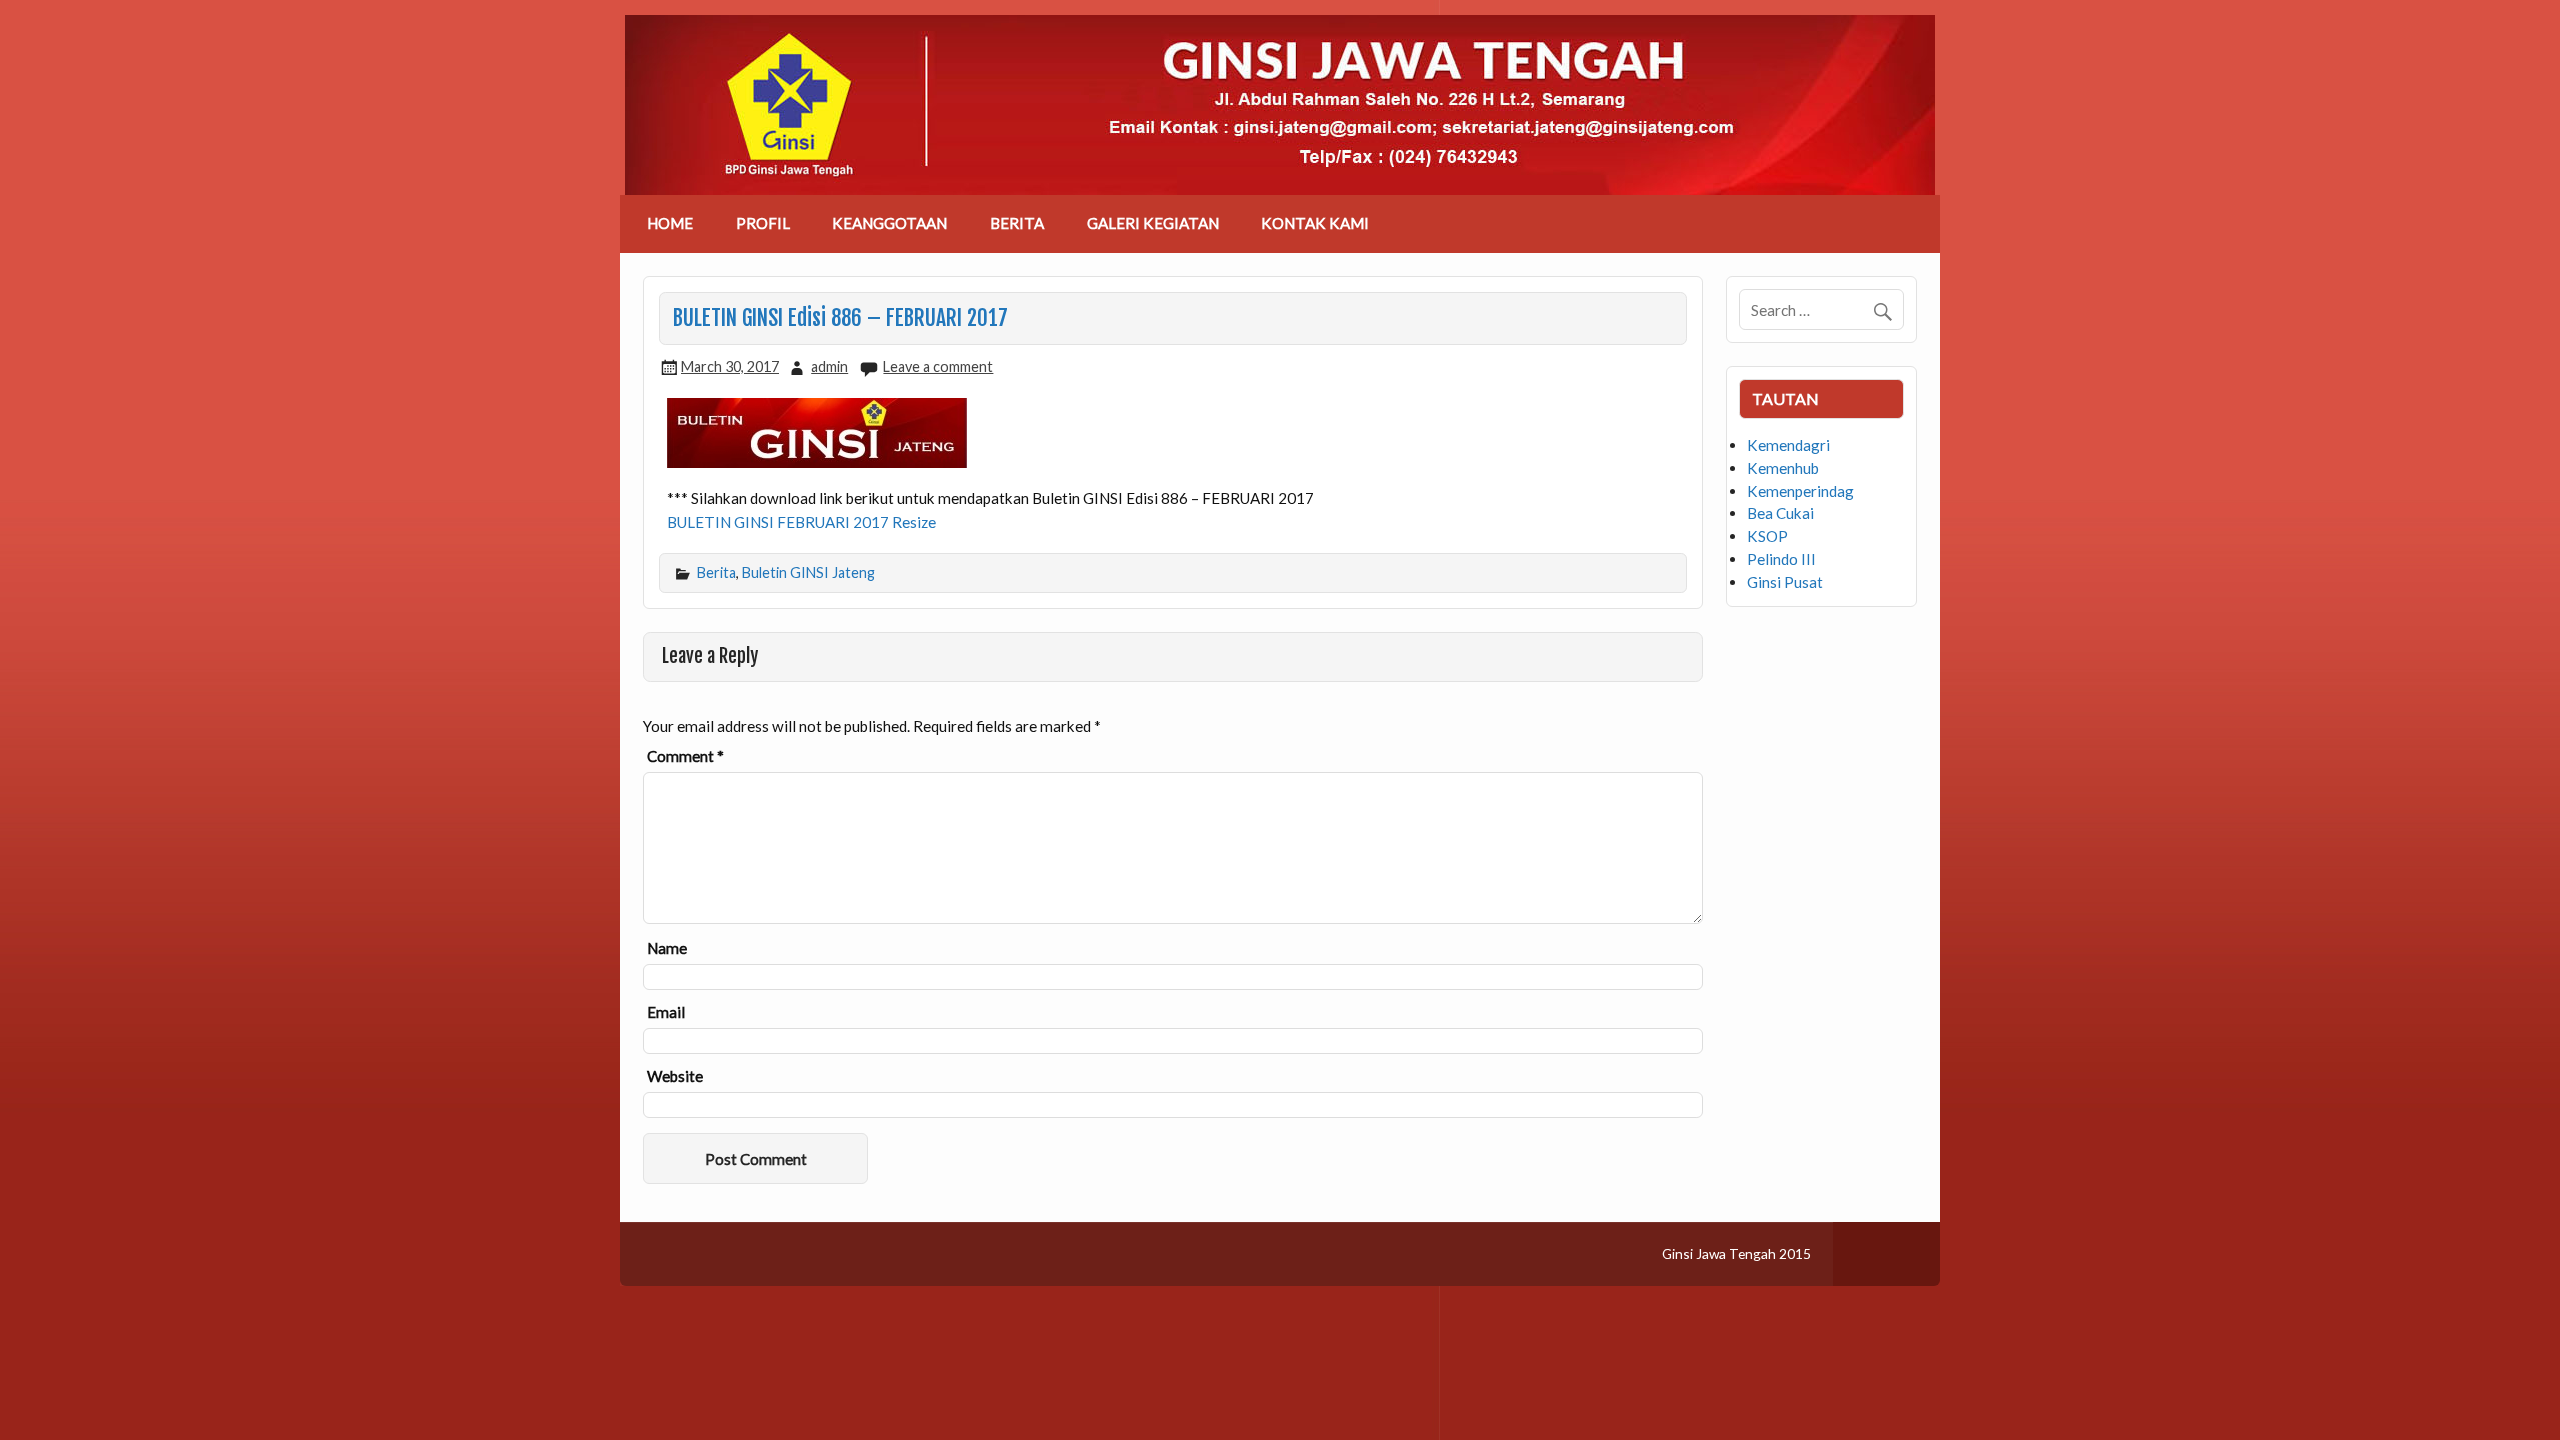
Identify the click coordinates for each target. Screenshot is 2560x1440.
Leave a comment (938, 366)
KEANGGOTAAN (889, 223)
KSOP (1767, 536)
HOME (670, 223)
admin (829, 366)
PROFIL (763, 223)
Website (675, 1076)
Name (667, 948)
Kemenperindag (1800, 491)
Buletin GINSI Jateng (808, 572)
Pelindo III (1781, 559)
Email (666, 1012)
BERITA (1017, 223)
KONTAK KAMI (1315, 223)
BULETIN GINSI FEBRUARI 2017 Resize (801, 522)
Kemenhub (1783, 468)
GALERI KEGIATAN (1153, 223)
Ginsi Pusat (1785, 582)
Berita (716, 572)
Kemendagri (1788, 445)
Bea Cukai (1780, 513)
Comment (685, 756)
